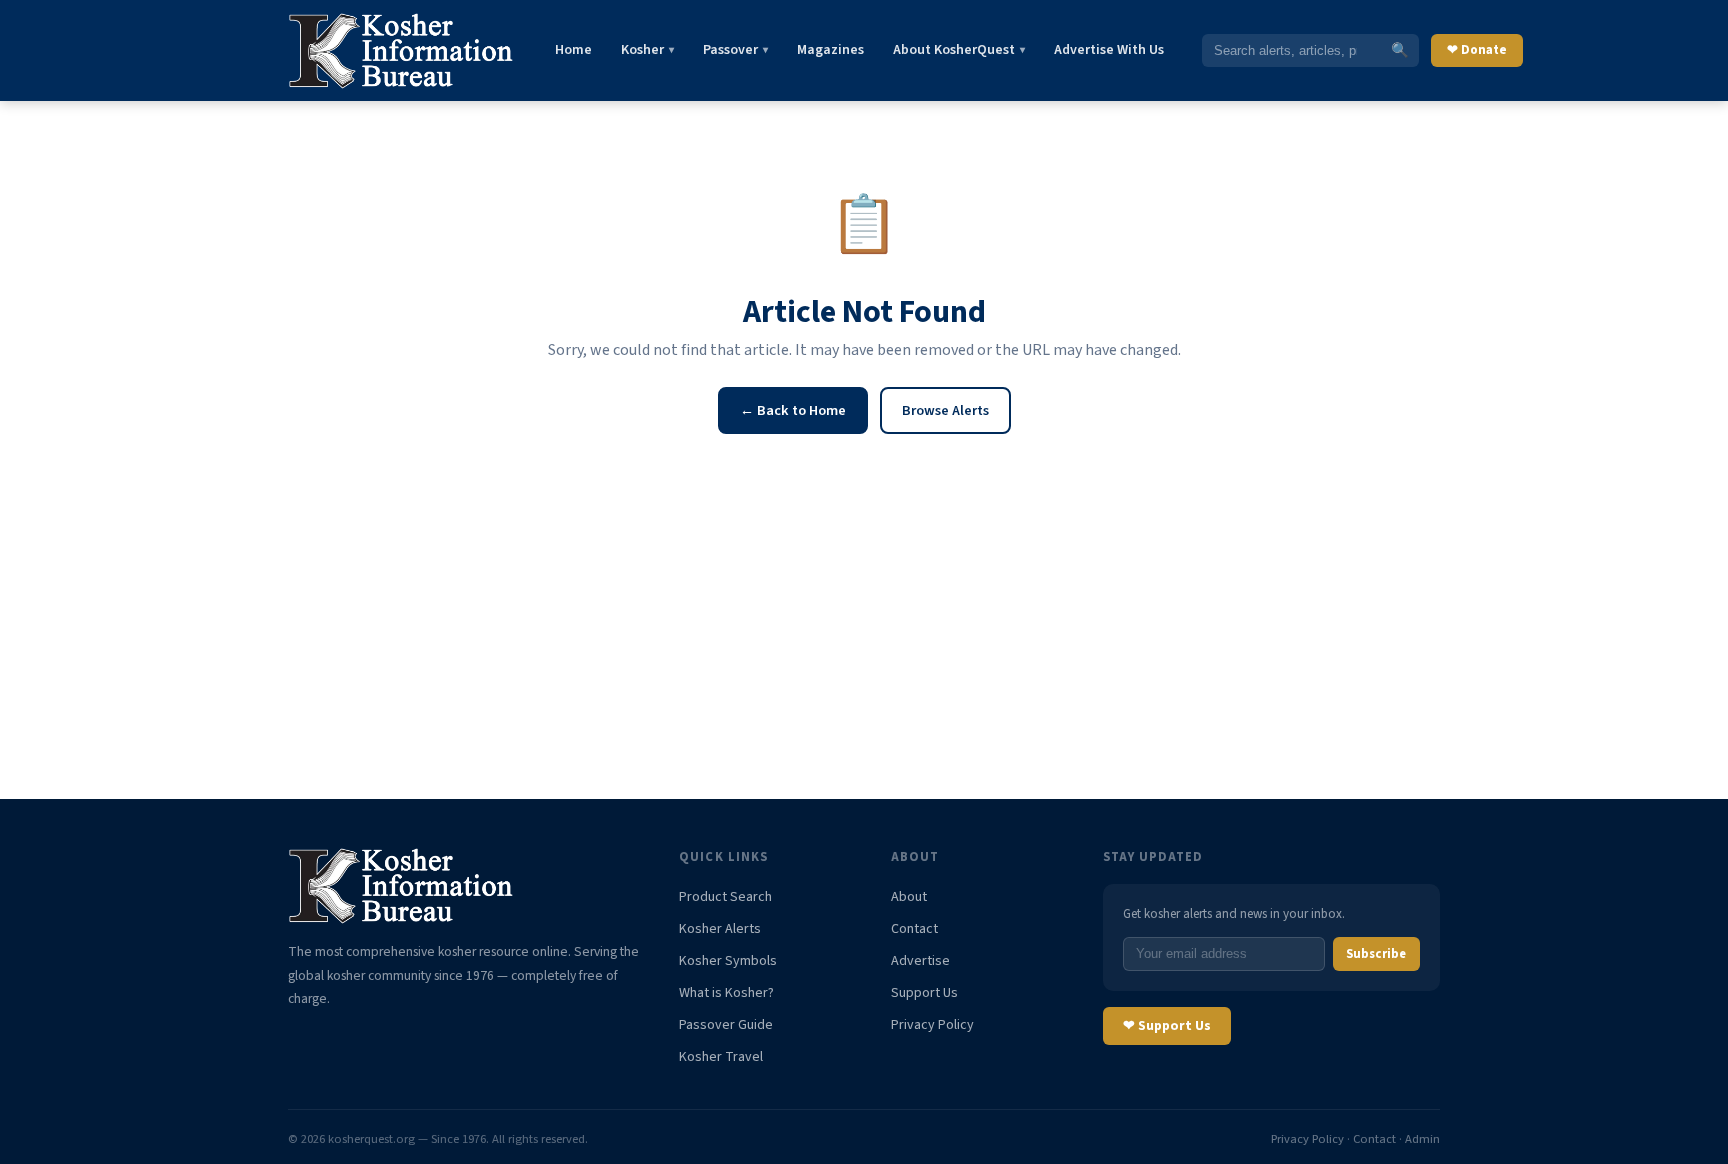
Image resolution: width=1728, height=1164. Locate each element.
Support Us (924, 993)
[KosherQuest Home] (402, 50)
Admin (1422, 1139)
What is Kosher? (726, 993)
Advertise (920, 961)
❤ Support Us (1167, 1025)
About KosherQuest (959, 50)
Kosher (647, 50)
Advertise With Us (1109, 50)
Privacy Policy (932, 1025)
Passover (735, 50)
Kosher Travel (721, 1057)
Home (573, 50)
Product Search (725, 897)
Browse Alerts (945, 410)
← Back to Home (793, 410)
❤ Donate (1477, 50)
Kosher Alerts (720, 929)
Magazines (830, 50)
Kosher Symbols (728, 961)
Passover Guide (726, 1025)
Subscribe (1376, 954)
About (909, 897)
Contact (914, 929)
